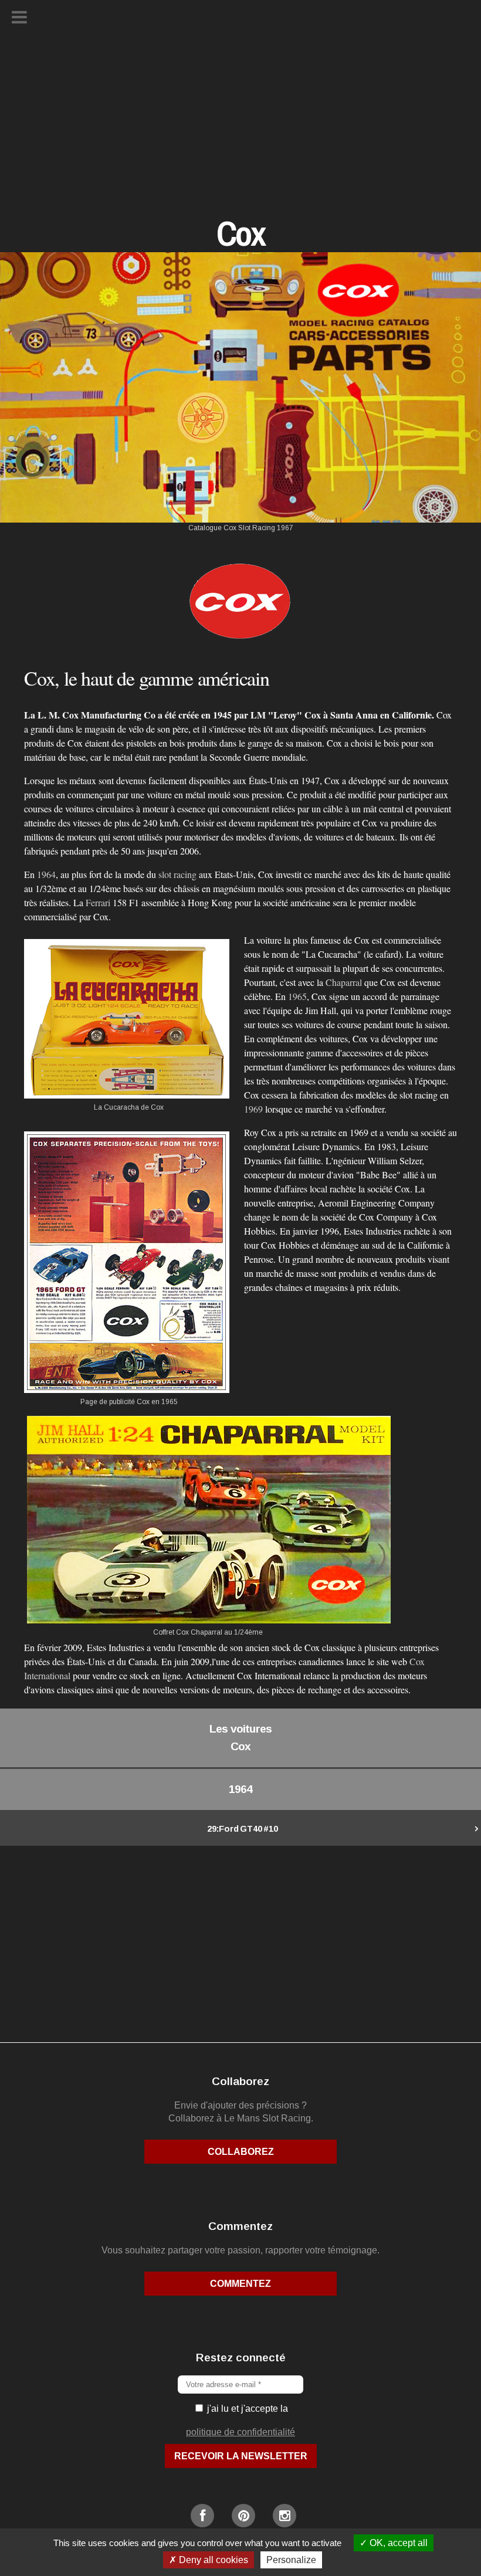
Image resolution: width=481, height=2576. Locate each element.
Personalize (291, 2560)
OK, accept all (397, 2543)
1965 (297, 996)
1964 (46, 874)
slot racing (177, 874)
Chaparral (344, 982)
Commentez (240, 2284)
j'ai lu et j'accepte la (246, 2409)
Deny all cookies (212, 2560)
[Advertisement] (240, 132)
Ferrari (98, 902)
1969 (253, 1109)
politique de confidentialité (240, 2432)
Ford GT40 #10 (243, 1829)
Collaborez (241, 2152)
